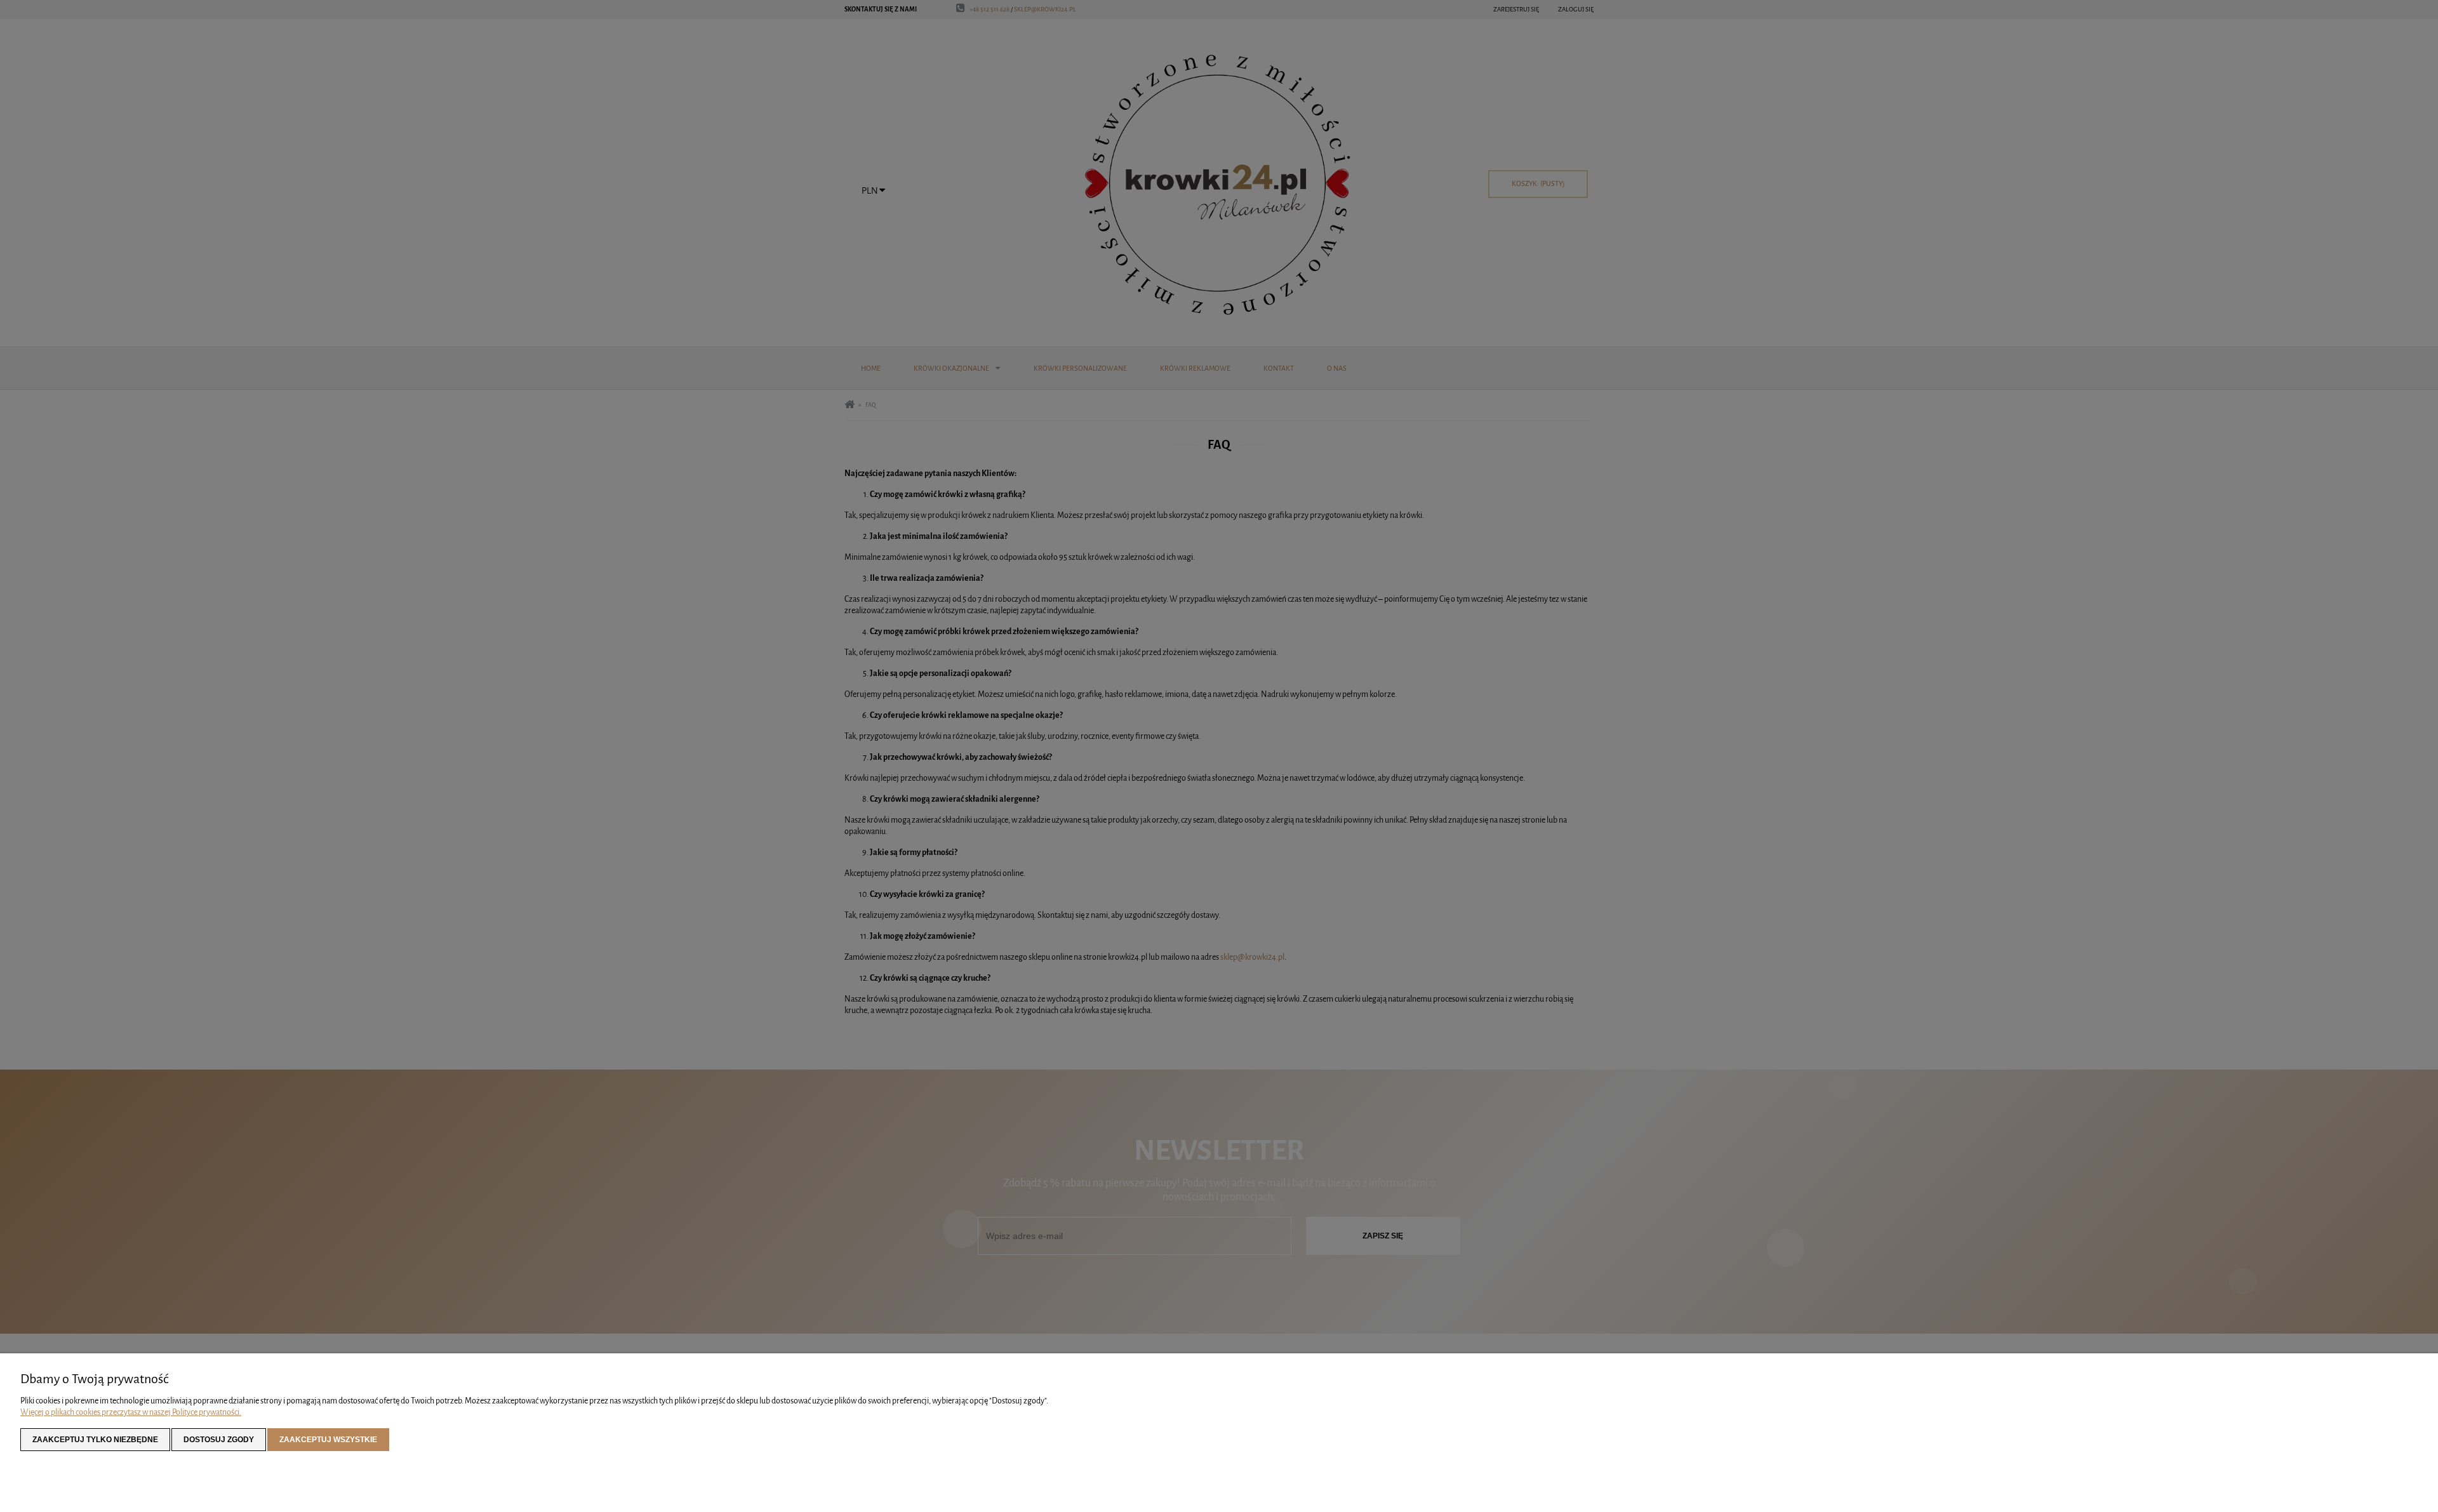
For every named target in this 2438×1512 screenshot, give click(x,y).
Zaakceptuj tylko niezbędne (95, 1440)
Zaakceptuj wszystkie (328, 1440)
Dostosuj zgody (219, 1440)
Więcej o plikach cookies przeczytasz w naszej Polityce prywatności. (131, 1412)
